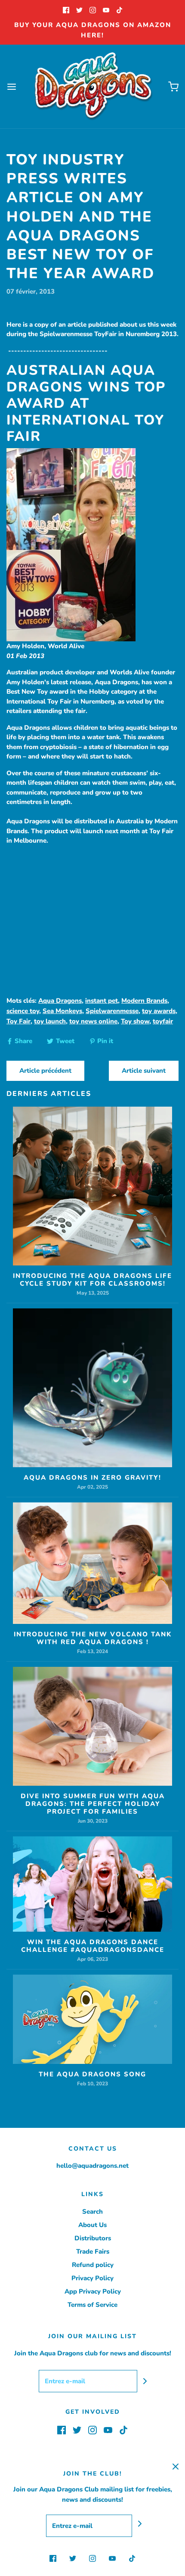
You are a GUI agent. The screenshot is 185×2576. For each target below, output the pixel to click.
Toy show (135, 1021)
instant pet (102, 1001)
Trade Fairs (93, 2251)
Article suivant (144, 1071)
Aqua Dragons (60, 1001)
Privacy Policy (92, 2278)
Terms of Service (92, 2305)
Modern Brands (144, 1001)
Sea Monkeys (62, 1011)
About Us (92, 2225)
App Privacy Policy (93, 2291)
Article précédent (45, 1071)
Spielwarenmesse (112, 1011)
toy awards (159, 1011)
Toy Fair (18, 1021)
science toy (23, 1011)
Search (92, 2212)
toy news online (93, 1021)
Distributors (93, 2238)
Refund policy (93, 2265)
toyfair (163, 1021)
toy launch (50, 1021)
